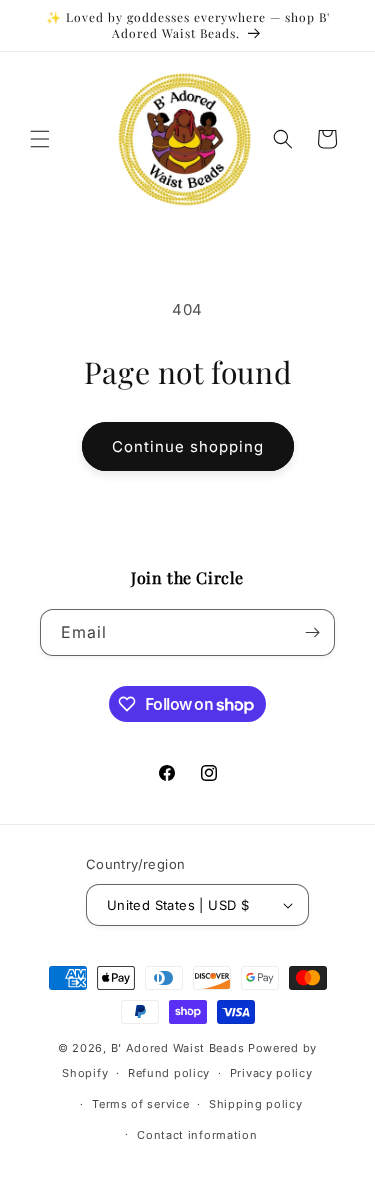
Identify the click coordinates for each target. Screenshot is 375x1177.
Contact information (197, 1135)
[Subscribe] (312, 632)
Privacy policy (271, 1073)
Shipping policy (256, 1104)
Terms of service (140, 1104)
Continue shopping (188, 446)
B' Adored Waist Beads (178, 1048)
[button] (40, 139)
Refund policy (169, 1073)
